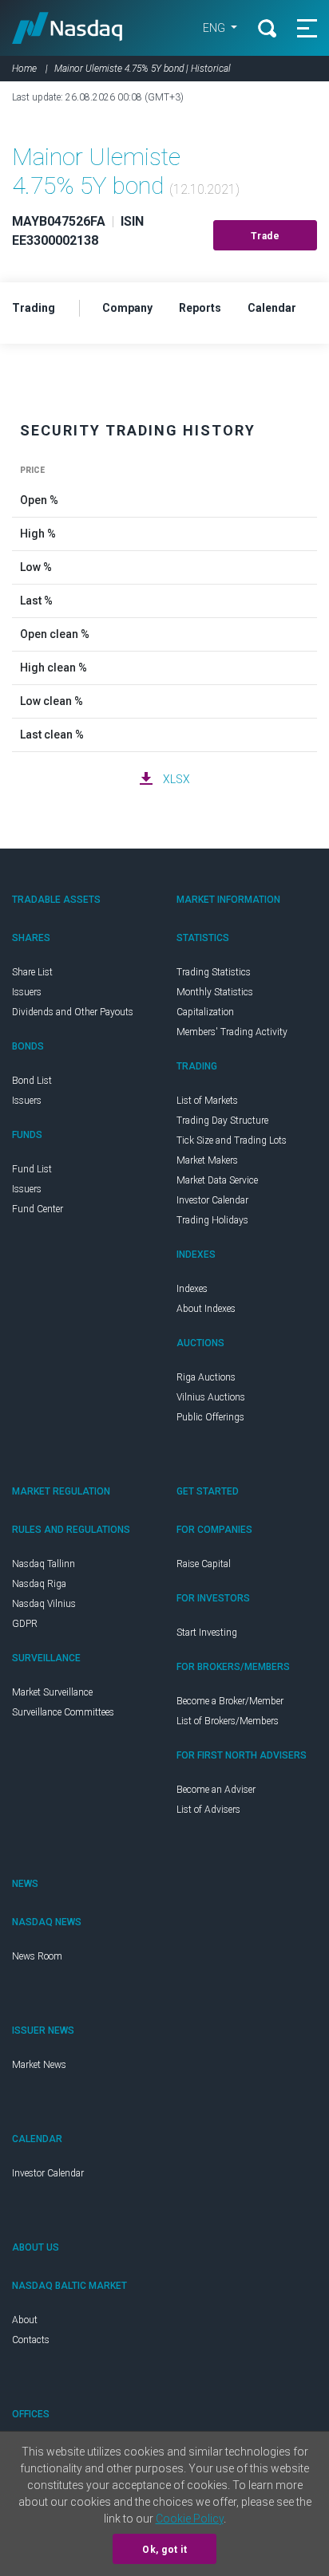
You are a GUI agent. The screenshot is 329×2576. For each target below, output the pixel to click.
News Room (37, 1956)
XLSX (176, 779)
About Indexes (206, 1309)
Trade (266, 236)
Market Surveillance (52, 1692)
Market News (39, 2065)
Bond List (32, 1081)
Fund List (32, 1169)
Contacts (31, 2340)
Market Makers (207, 1160)
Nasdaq (67, 28)
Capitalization (205, 1012)
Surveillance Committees (63, 1712)
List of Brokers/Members (228, 1721)
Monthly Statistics (215, 992)
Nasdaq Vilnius (44, 1604)
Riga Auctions (206, 1377)
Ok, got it (164, 2550)
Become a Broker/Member (230, 1701)
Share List (32, 972)
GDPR (25, 1624)
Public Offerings (210, 1417)
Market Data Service (217, 1180)
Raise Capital (204, 1564)
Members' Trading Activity (232, 1032)
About (25, 2320)
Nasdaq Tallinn (44, 1564)
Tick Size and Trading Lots (232, 1140)
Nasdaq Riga (39, 1584)
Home (24, 69)
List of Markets (207, 1101)
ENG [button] (215, 28)
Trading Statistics (214, 972)
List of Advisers (208, 1810)
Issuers (27, 992)
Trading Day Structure (222, 1121)
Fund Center (38, 1209)
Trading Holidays (212, 1220)
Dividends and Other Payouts (73, 1012)
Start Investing (207, 1633)
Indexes (192, 1289)
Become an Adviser (216, 1790)
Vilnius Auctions (211, 1397)
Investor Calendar (212, 1200)
